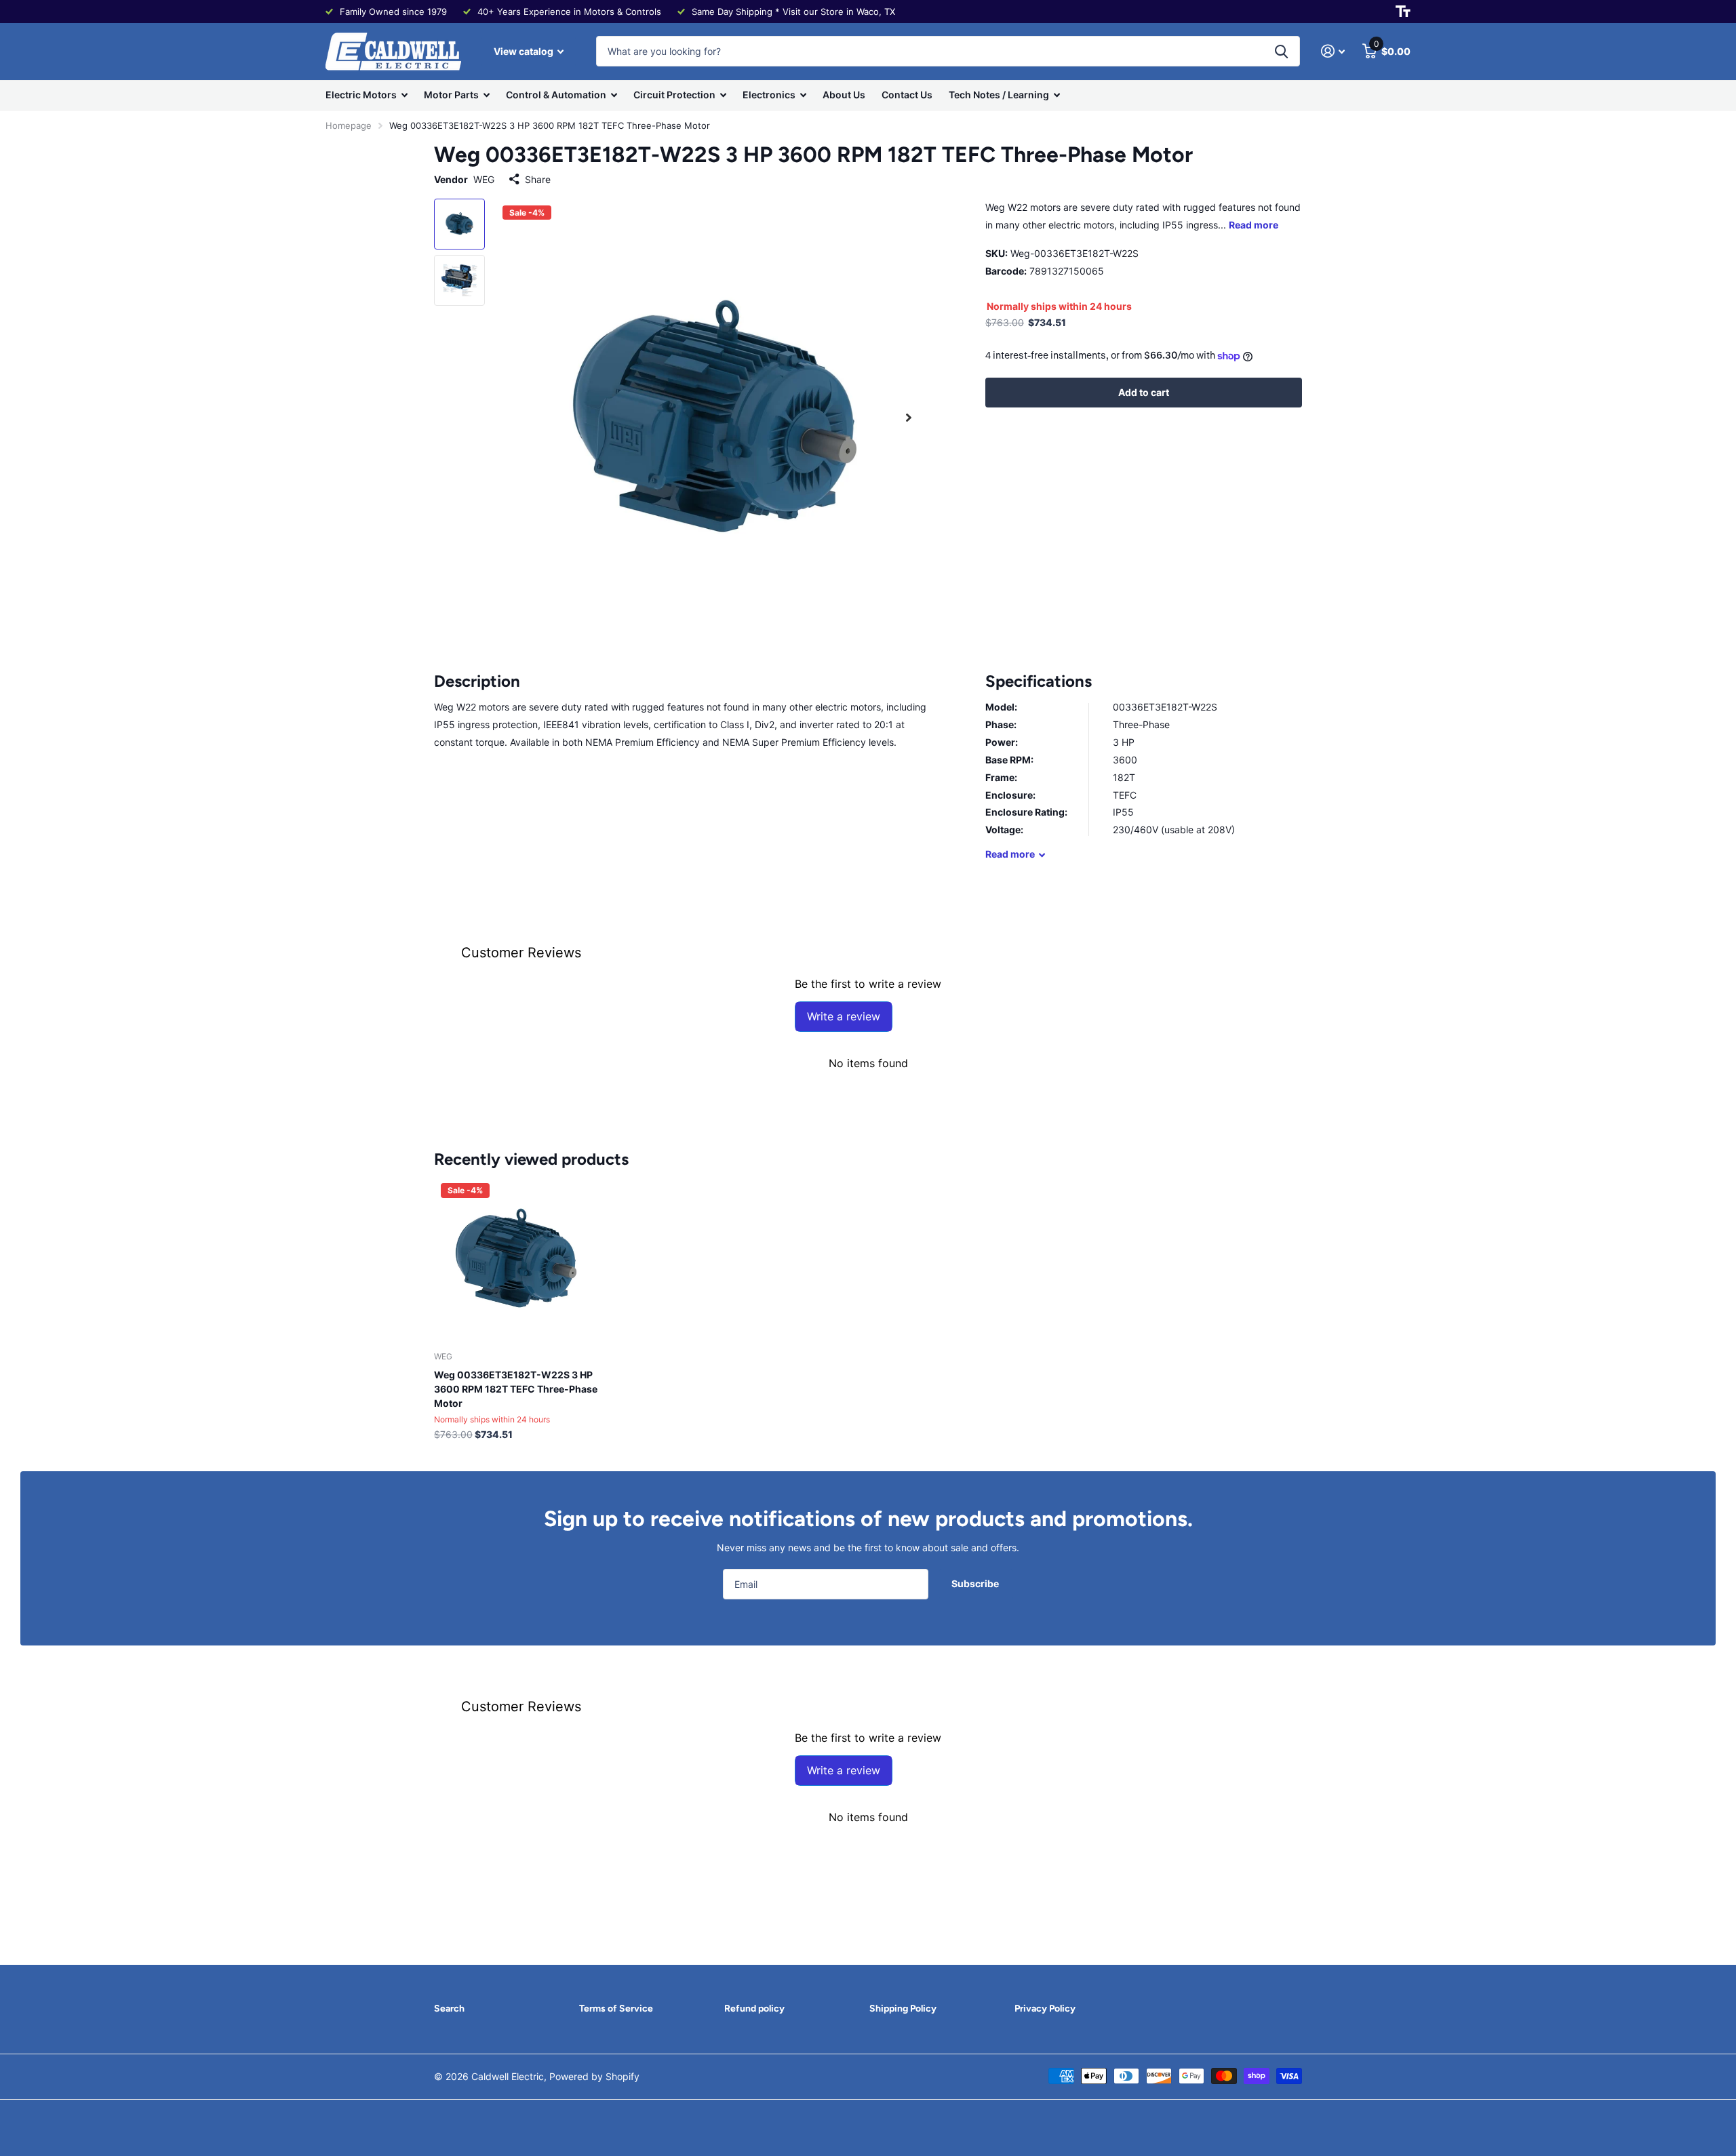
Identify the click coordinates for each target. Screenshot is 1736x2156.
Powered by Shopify (594, 2076)
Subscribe (976, 1583)
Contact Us (907, 95)
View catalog (525, 51)
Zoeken (1281, 51)
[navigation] (459, 224)
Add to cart (1144, 392)
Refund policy (754, 2009)
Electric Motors (361, 95)
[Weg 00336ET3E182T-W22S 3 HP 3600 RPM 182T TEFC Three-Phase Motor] (516, 1259)
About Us (844, 95)
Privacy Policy (1045, 2009)
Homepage (349, 125)
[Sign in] (1333, 51)
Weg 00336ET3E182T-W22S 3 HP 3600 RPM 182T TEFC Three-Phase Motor (516, 1389)
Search (449, 2009)
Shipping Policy (903, 2009)
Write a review (844, 1016)
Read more (1254, 225)
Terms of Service (616, 2009)
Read (1010, 854)
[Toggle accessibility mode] (1403, 12)
